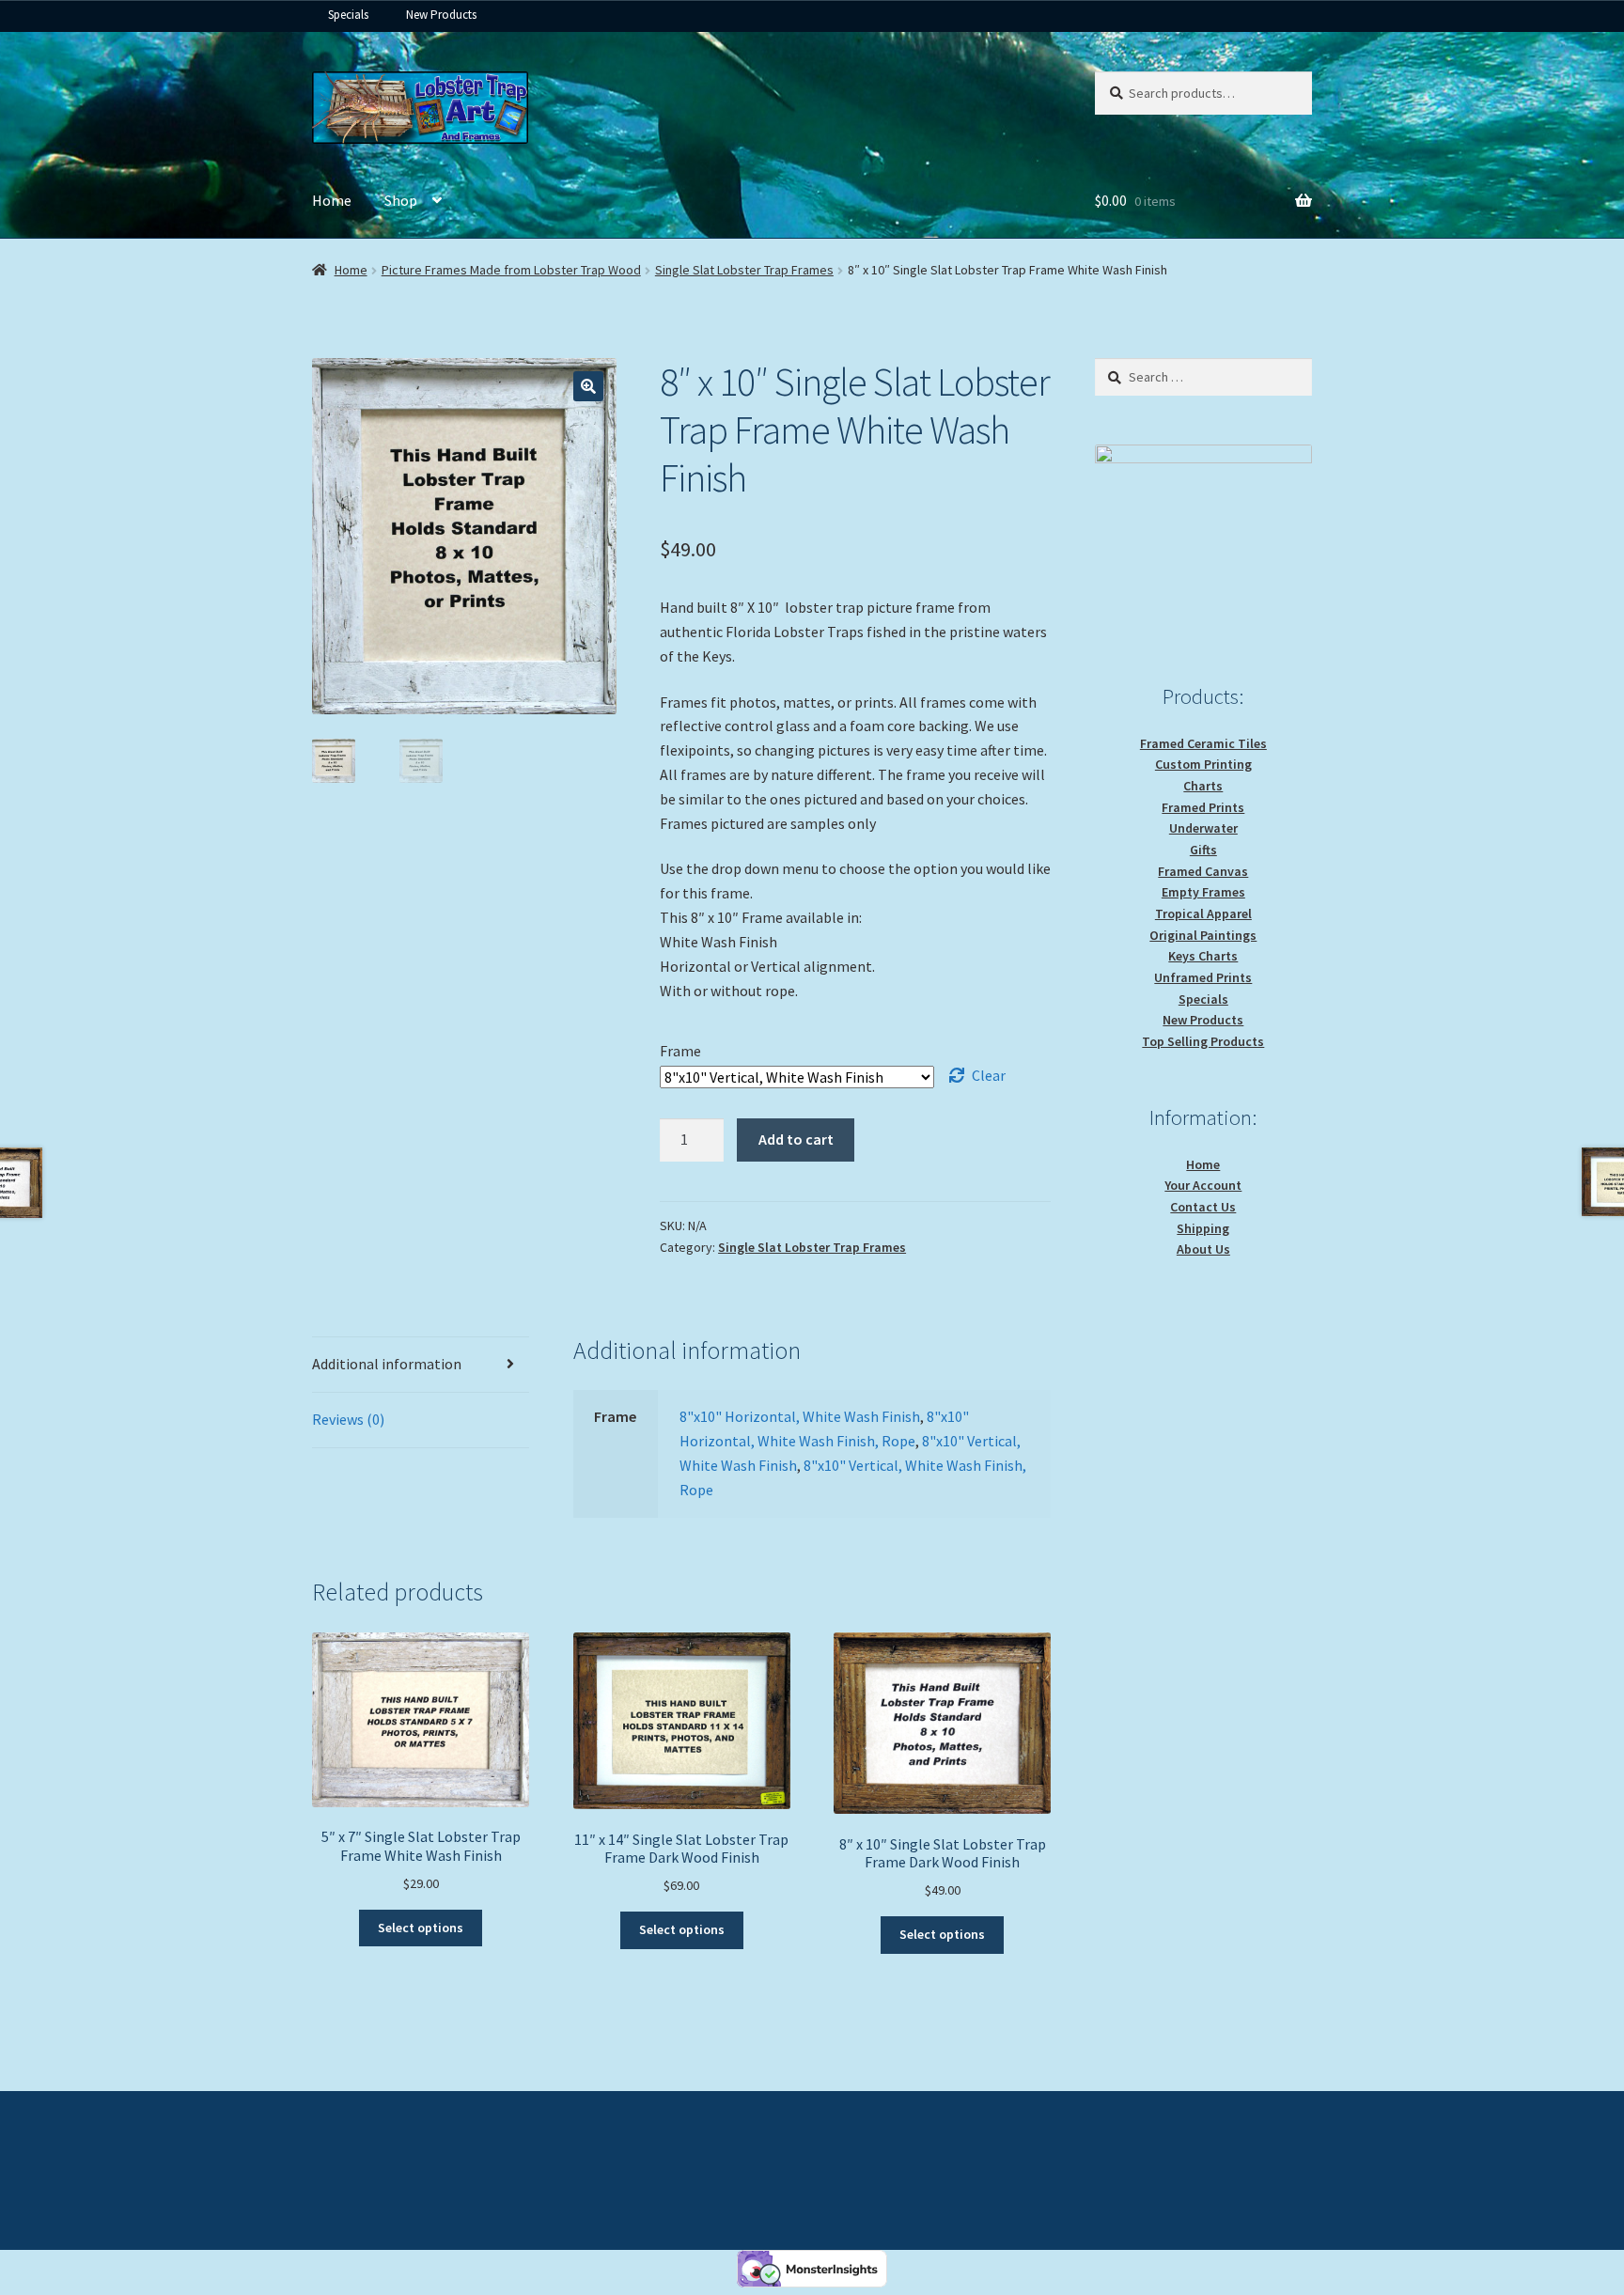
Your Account (1203, 1185)
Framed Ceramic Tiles (1203, 743)
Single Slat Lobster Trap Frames (744, 270)
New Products (441, 15)
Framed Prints (1203, 807)
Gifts (1203, 850)
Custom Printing (1203, 764)
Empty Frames (1203, 892)
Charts (1203, 786)
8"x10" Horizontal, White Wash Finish (800, 1416)
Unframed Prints (1203, 977)
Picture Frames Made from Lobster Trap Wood (511, 270)
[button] (588, 386)
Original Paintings (1203, 935)
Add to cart (796, 1139)
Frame (680, 1051)
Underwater (1203, 828)
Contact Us (1203, 1207)
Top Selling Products (1203, 1041)
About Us (1203, 1249)
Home (332, 200)
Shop (401, 200)
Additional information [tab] (387, 1364)
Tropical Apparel (1203, 913)
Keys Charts (1203, 956)
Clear (989, 1075)
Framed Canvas (1203, 871)
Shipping (1203, 1228)
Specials (348, 15)
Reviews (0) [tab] (348, 1419)
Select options (421, 1928)
